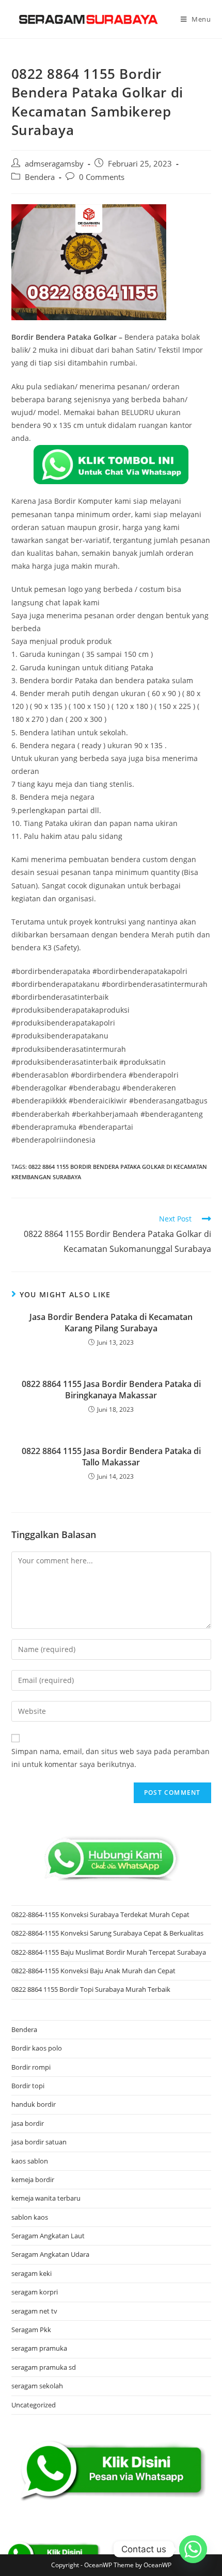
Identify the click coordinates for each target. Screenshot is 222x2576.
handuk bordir (34, 2104)
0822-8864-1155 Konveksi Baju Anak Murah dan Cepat (93, 1971)
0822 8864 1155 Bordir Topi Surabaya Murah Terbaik (91, 1989)
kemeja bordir (33, 2179)
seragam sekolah (37, 2386)
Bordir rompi (31, 2067)
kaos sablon (30, 2161)
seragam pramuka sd (44, 2367)
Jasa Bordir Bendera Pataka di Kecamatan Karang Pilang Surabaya (111, 1323)
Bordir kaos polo (37, 2048)
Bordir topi (28, 2086)
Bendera (40, 177)
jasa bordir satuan (39, 2142)
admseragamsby (54, 164)
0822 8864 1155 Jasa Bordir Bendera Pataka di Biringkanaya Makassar (111, 1390)
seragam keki (31, 2273)
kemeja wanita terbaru (46, 2198)
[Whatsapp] (193, 2549)
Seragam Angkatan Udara (50, 2254)
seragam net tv (34, 2311)
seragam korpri (35, 2292)
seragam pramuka (39, 2348)
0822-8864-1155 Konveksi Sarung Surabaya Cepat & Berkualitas (107, 1933)
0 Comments (102, 177)
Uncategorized (34, 2405)
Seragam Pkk (31, 2330)
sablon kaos (30, 2217)
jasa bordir (28, 2123)
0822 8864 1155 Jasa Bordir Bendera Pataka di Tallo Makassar (111, 1457)
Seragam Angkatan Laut (48, 2236)
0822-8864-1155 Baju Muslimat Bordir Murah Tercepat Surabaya (109, 1952)
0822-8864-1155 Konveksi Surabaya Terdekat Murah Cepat (100, 1914)
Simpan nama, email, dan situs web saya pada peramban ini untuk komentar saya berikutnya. (110, 1758)
